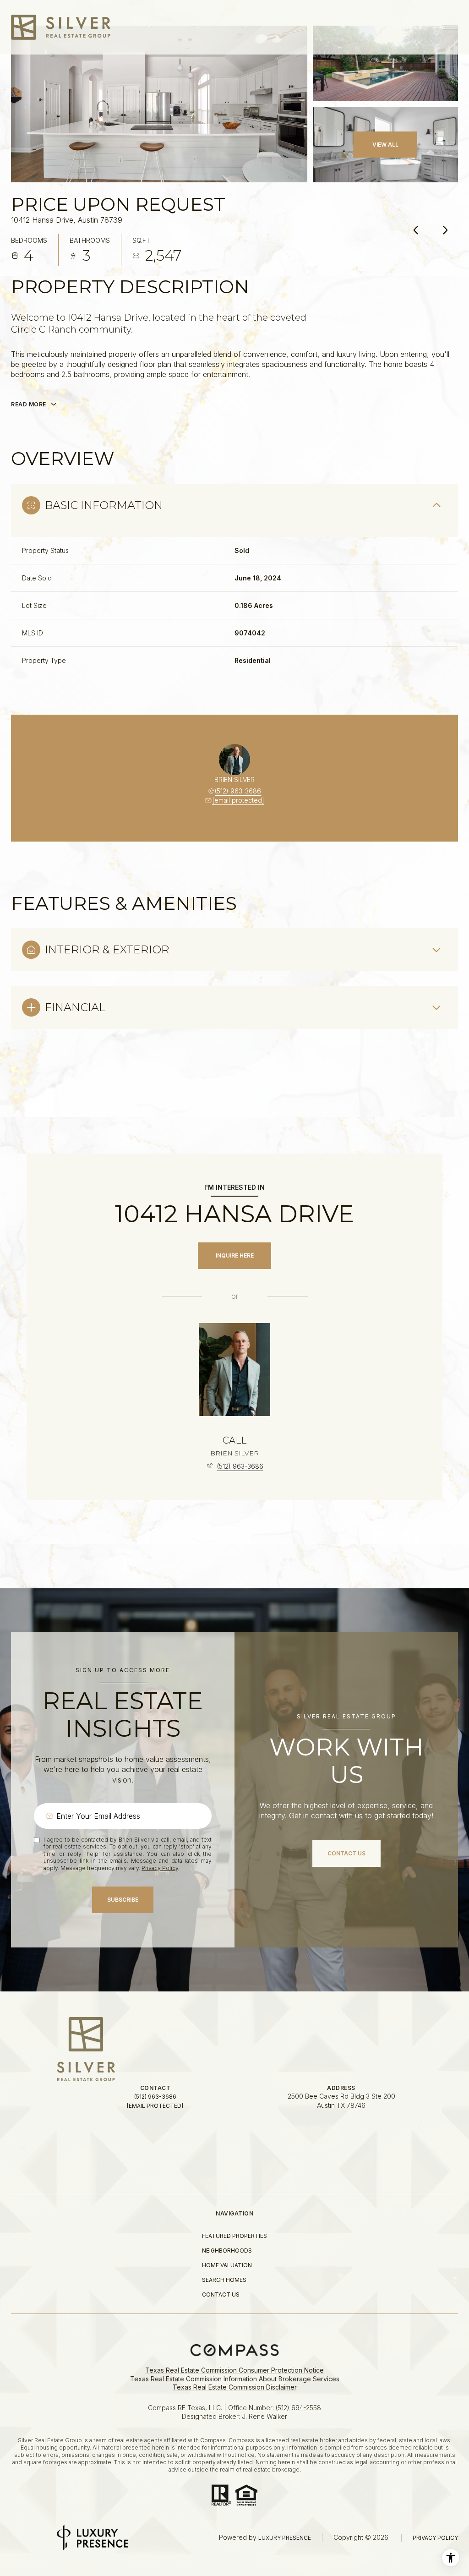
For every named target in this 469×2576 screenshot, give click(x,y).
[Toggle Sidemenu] (449, 27)
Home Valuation (227, 2265)
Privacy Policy (160, 1868)
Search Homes (224, 2280)
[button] (346, 1854)
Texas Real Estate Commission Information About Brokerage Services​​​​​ (235, 2379)
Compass (241, 2440)
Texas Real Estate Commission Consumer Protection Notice (234, 2370)
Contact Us (221, 2294)
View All (385, 145)
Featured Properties (234, 2236)
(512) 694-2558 (298, 2408)
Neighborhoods (227, 2251)
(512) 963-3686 (238, 791)
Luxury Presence (285, 2538)
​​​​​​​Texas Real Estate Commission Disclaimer (235, 2387)
